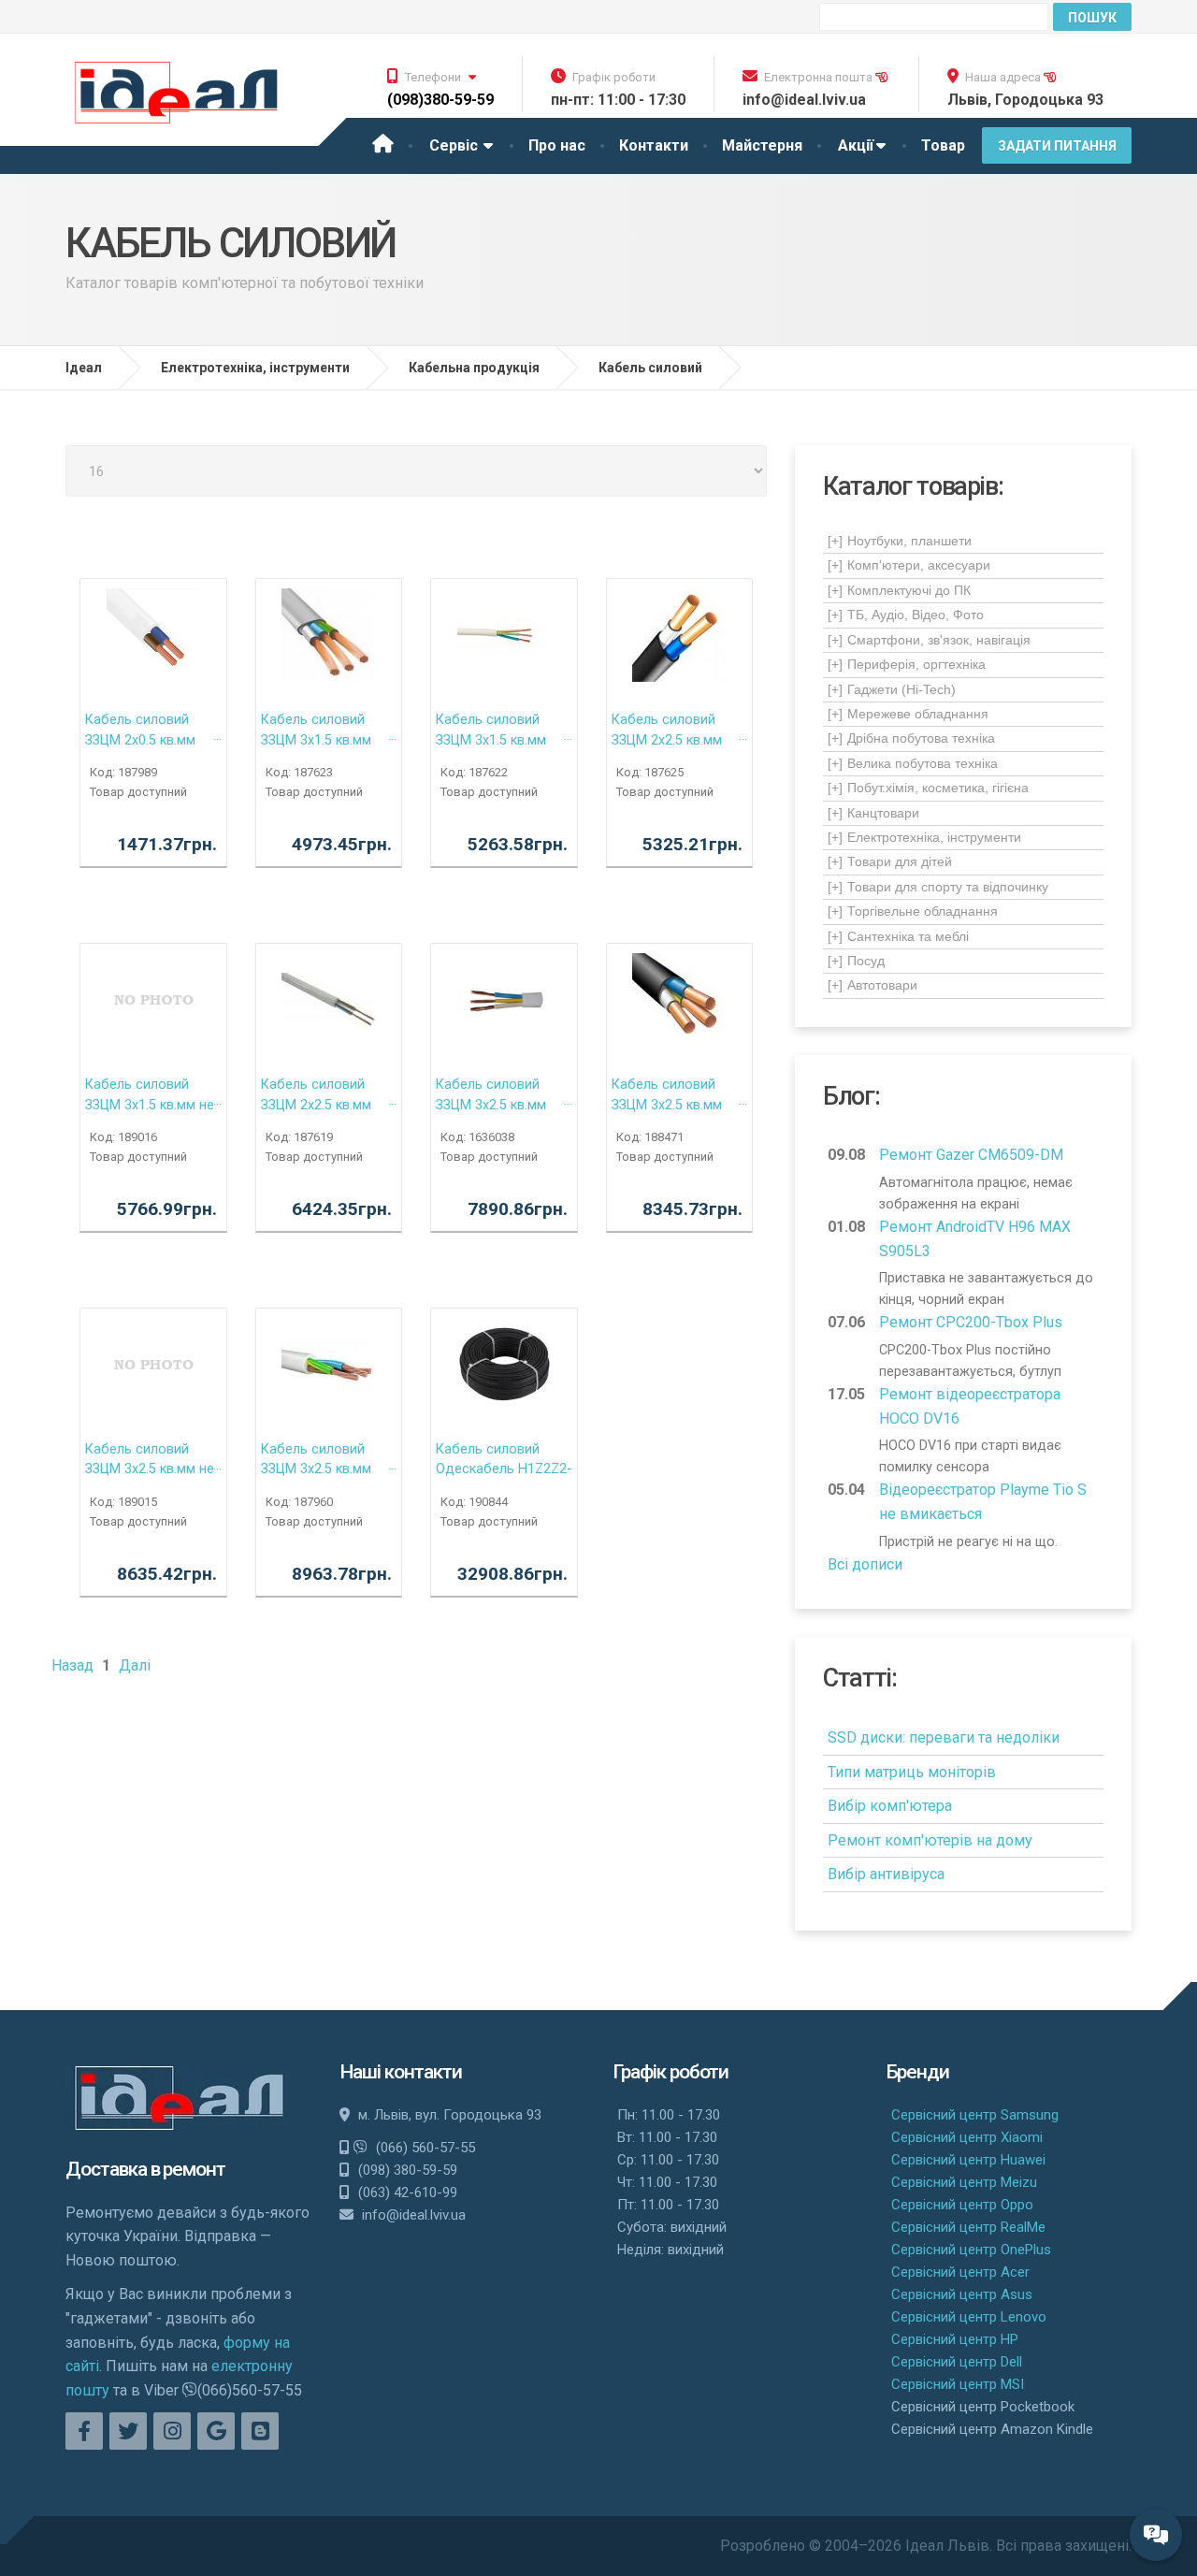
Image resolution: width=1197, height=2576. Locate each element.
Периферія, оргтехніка (907, 664)
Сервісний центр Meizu (964, 2182)
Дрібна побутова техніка (911, 738)
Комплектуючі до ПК (899, 590)
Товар (943, 145)
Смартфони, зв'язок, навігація (929, 640)
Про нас (557, 145)
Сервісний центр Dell (957, 2362)
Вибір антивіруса (886, 1874)
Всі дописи (865, 1564)
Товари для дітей (890, 861)
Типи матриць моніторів (912, 1772)
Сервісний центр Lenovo (969, 2317)
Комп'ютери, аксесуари (909, 565)
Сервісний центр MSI (958, 2384)
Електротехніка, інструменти (924, 837)
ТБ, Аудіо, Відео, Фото (906, 615)
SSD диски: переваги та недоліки (944, 1737)
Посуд (856, 961)
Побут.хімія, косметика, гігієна (928, 788)
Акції (856, 145)
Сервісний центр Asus (962, 2294)
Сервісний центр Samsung (975, 2115)
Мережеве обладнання (908, 714)
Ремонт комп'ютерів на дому (930, 1840)
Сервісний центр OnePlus (971, 2250)
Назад (72, 1665)
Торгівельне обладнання (913, 911)
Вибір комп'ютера (890, 1806)
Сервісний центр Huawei (968, 2160)
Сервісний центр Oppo (962, 2205)
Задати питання (1057, 146)
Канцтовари (873, 813)
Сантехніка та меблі (898, 936)
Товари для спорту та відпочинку (938, 887)
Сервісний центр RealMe (968, 2227)
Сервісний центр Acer (960, 2272)
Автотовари (873, 985)
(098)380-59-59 (440, 100)
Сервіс (455, 145)
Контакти (654, 145)
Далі (135, 1665)
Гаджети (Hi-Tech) (892, 689)
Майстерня (762, 145)
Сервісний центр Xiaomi (967, 2137)
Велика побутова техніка (913, 763)
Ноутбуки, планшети (900, 541)
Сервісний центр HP (955, 2339)
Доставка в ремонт (145, 2169)
